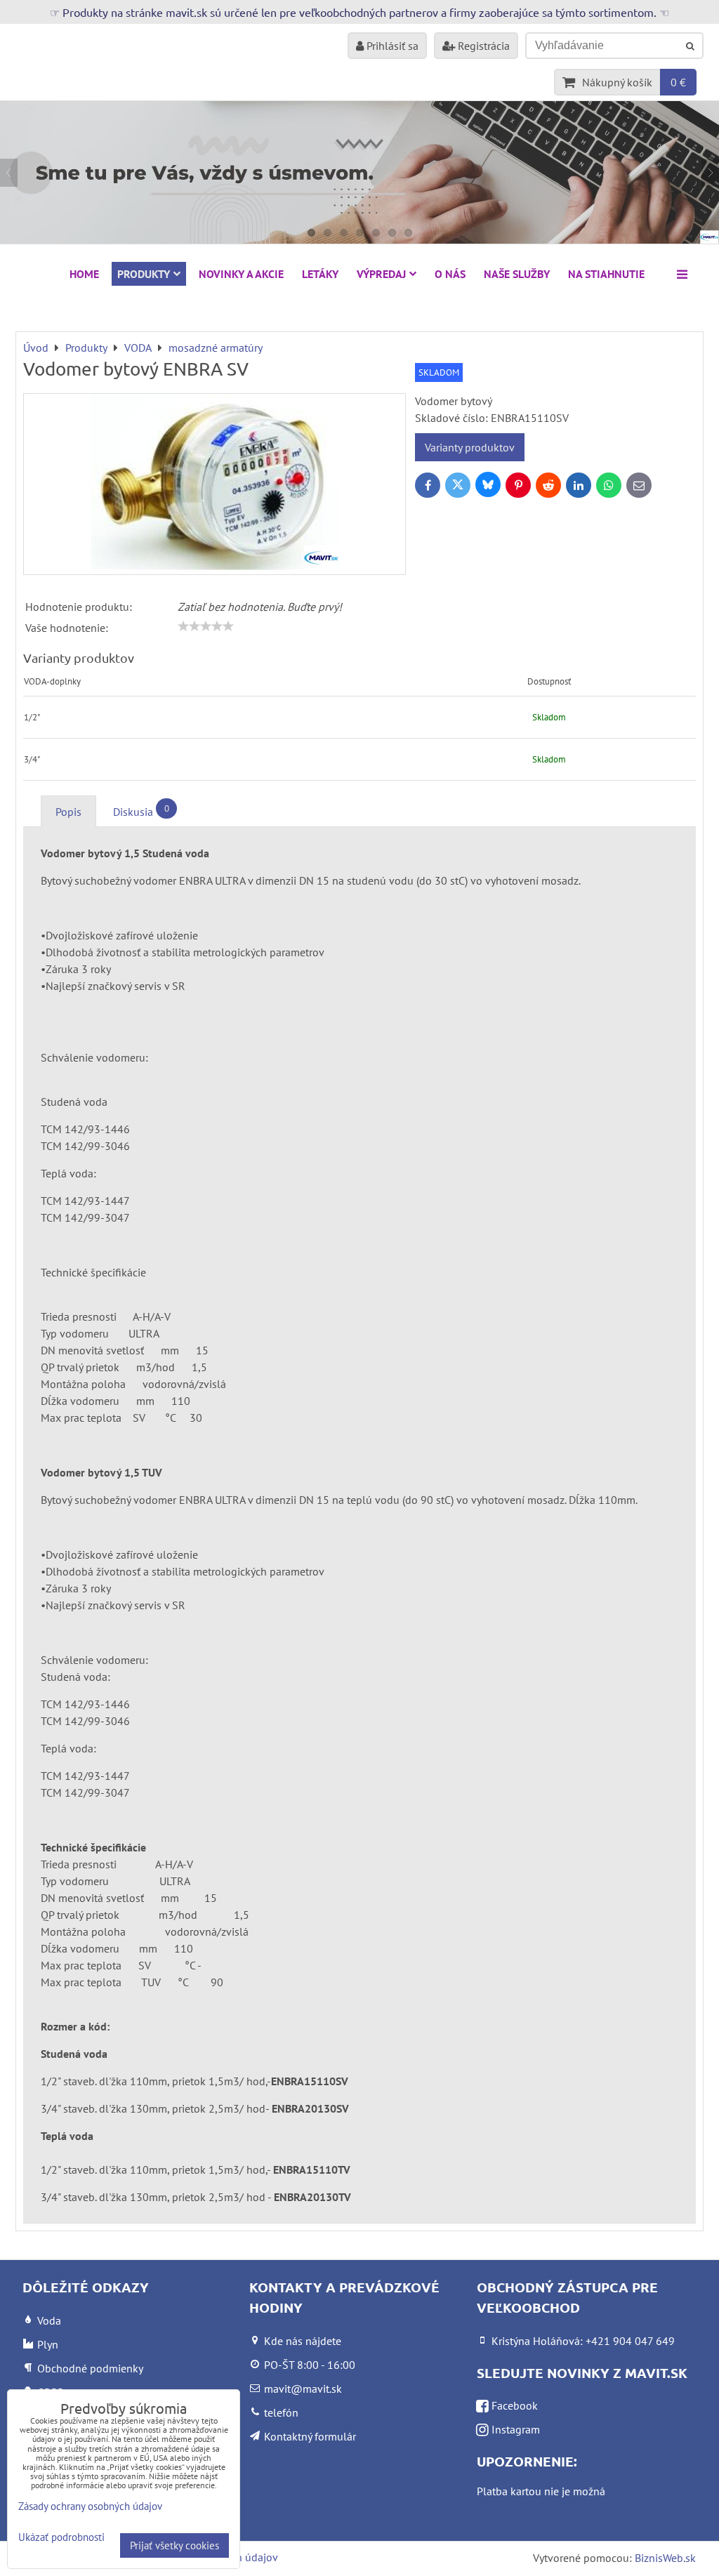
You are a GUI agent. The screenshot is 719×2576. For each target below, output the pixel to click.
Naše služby (517, 274)
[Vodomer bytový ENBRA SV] (215, 484)
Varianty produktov (470, 447)
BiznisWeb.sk (665, 2558)
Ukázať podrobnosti (61, 2538)
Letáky (320, 274)
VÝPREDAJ (381, 274)
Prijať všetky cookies (174, 2545)
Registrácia (482, 46)
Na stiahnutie (606, 274)
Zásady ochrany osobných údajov (90, 2506)
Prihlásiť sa (391, 46)
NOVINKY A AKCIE (241, 274)
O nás (450, 274)
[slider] (206, 626)
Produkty (144, 274)
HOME (84, 274)
